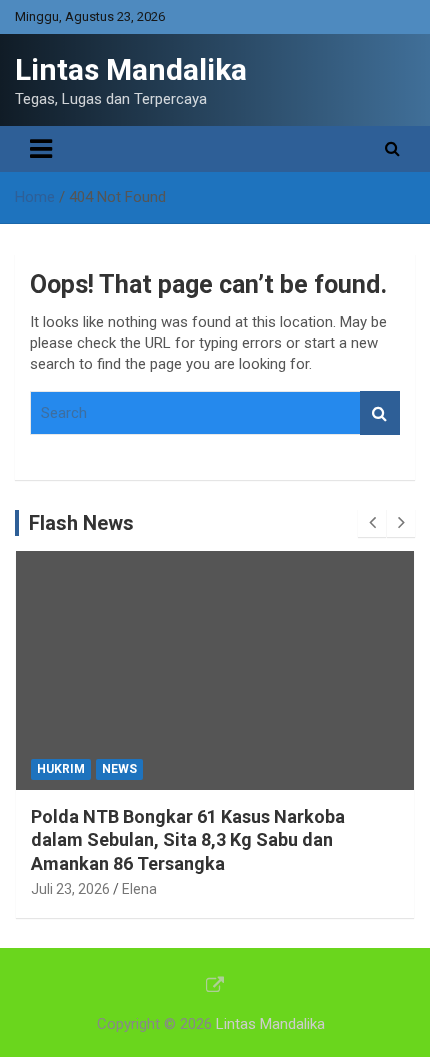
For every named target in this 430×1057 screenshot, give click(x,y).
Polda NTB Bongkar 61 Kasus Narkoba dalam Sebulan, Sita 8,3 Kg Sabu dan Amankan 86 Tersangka (188, 840)
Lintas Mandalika (131, 69)
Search (380, 413)
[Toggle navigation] (41, 149)
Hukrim (61, 769)
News (119, 769)
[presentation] (372, 523)
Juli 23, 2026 (70, 889)
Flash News (81, 523)
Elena (139, 889)
